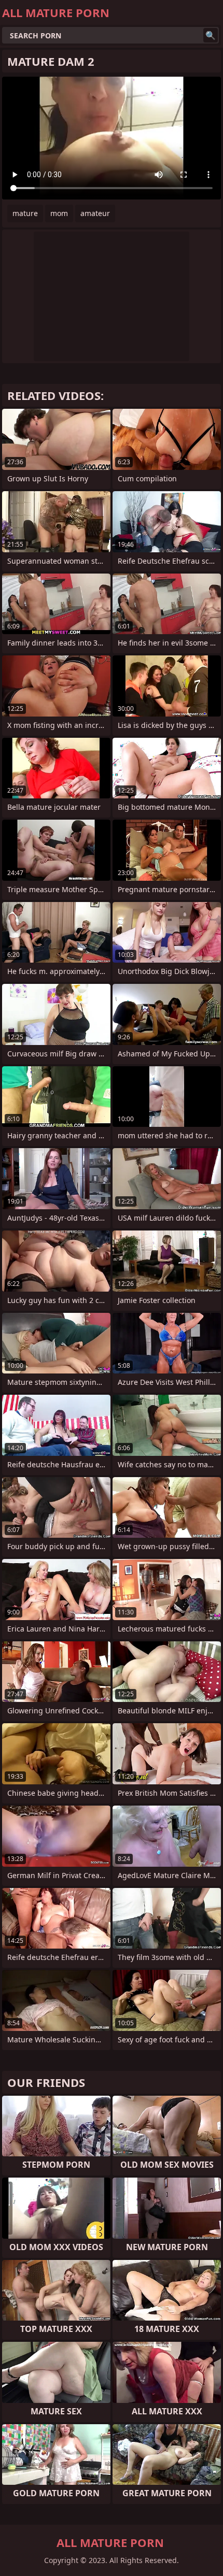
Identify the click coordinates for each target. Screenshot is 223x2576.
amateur (95, 213)
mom (59, 213)
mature (25, 213)
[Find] (211, 35)
